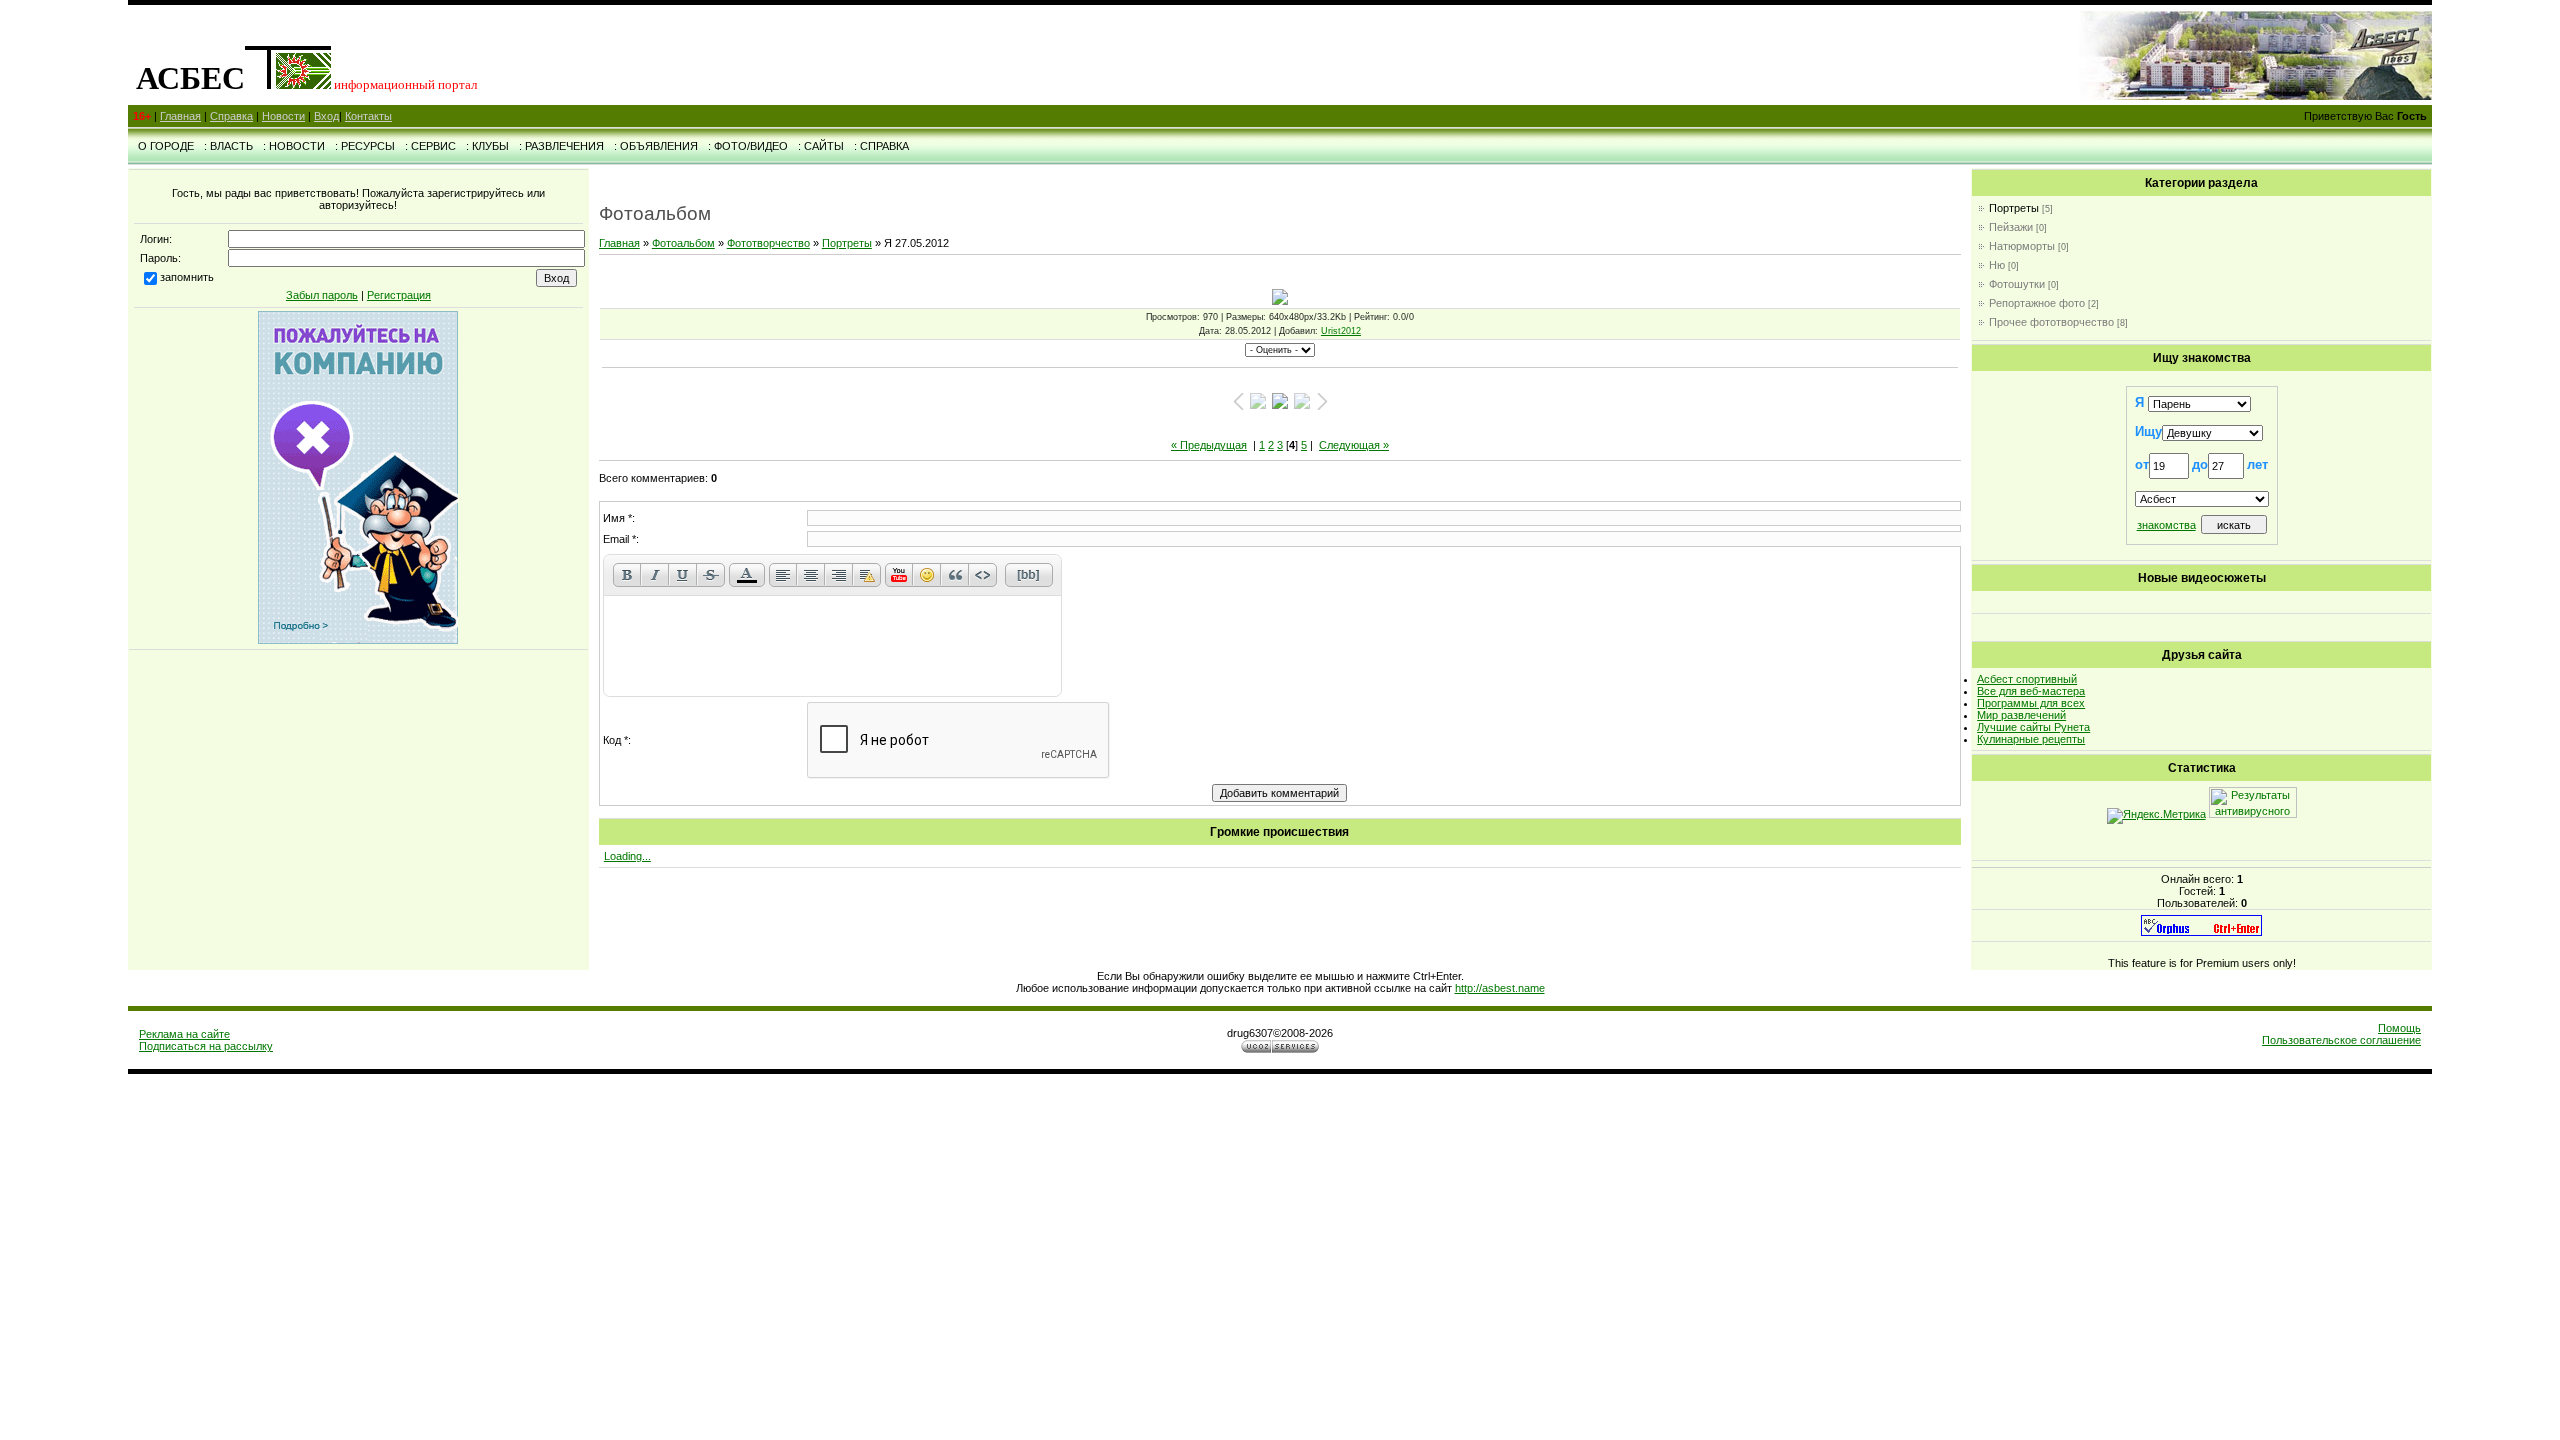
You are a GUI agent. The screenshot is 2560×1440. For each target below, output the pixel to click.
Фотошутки (2017, 284)
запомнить (187, 277)
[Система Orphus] (2201, 932)
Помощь (2399, 1028)
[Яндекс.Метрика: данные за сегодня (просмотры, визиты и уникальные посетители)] (2156, 816)
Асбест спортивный (2027, 679)
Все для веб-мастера (2031, 691)
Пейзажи (2011, 227)
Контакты (368, 116)
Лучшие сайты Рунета (2033, 727)
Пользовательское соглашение (2341, 1040)
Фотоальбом (683, 243)
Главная (180, 116)
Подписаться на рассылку (206, 1046)
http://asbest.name (1500, 988)
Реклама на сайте (184, 1034)
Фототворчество (768, 243)
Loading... (627, 856)
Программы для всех (2031, 703)
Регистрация (399, 295)
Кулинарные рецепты (2031, 739)
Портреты (847, 243)
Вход (326, 116)
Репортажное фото (2037, 303)
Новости (283, 116)
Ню (1997, 265)
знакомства (2166, 525)
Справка (231, 116)
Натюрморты (2022, 246)
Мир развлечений (2021, 715)
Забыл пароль (322, 295)
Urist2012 (1341, 331)
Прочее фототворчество (2051, 322)
